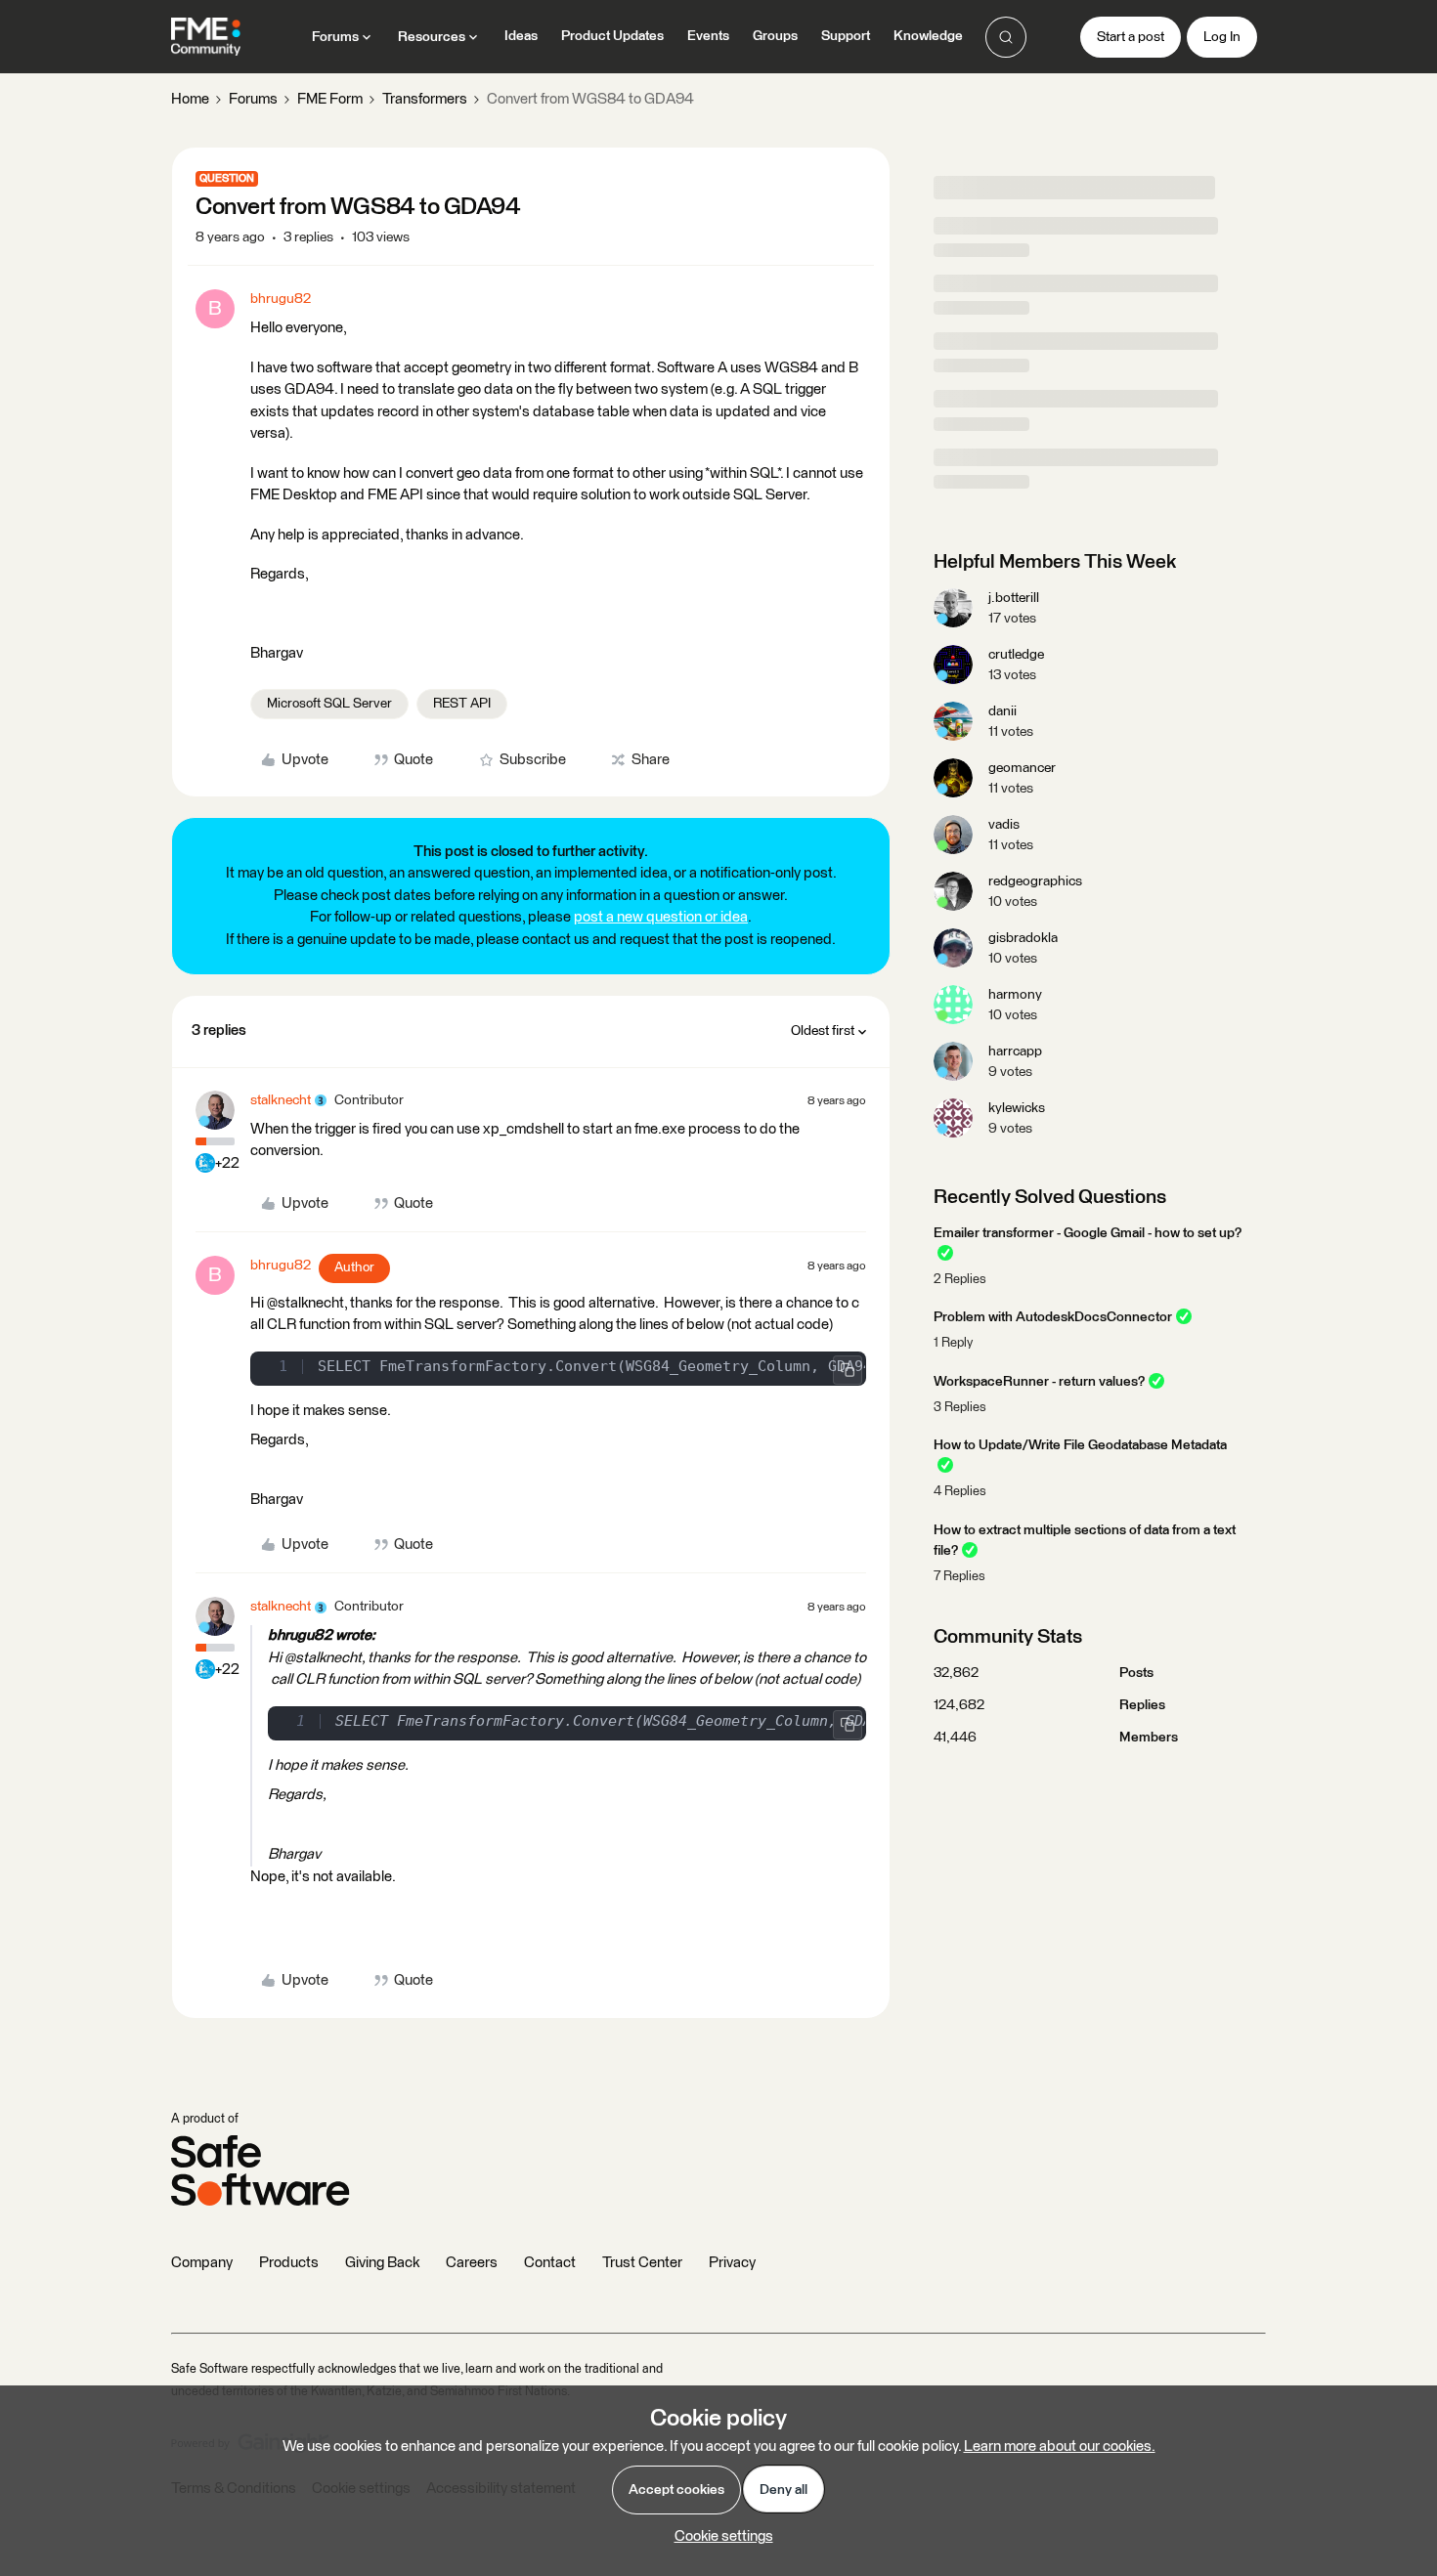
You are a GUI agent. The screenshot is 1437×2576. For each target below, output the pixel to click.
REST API (462, 704)
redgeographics (1035, 881)
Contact (550, 2263)
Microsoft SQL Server (329, 704)
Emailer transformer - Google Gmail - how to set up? (1088, 1233)
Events (708, 36)
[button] (1131, 37)
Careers (472, 2263)
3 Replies (960, 1408)
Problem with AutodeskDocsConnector (1053, 1317)
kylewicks (1017, 1108)
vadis (1004, 825)
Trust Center (642, 2263)
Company (202, 2263)
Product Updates (612, 36)
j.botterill (1014, 598)
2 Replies (960, 1280)
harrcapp (1015, 1052)
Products (289, 2263)
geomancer (1022, 768)
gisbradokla (1023, 938)
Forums (253, 99)
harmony (1015, 995)
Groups (775, 36)
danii (1002, 711)
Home (190, 99)
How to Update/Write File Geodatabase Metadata (1080, 1445)
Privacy (732, 2263)
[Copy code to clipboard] (848, 1370)
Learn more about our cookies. (1060, 2447)
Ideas (521, 36)
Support (846, 36)
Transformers (425, 99)
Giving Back (382, 2263)
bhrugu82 (281, 299)
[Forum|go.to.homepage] (206, 37)
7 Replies (959, 1577)
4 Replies (960, 1492)
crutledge (1016, 655)
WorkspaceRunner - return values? (1039, 1382)
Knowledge (928, 36)
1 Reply (953, 1343)
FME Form (330, 99)
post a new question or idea (661, 917)
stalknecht (281, 1100)
